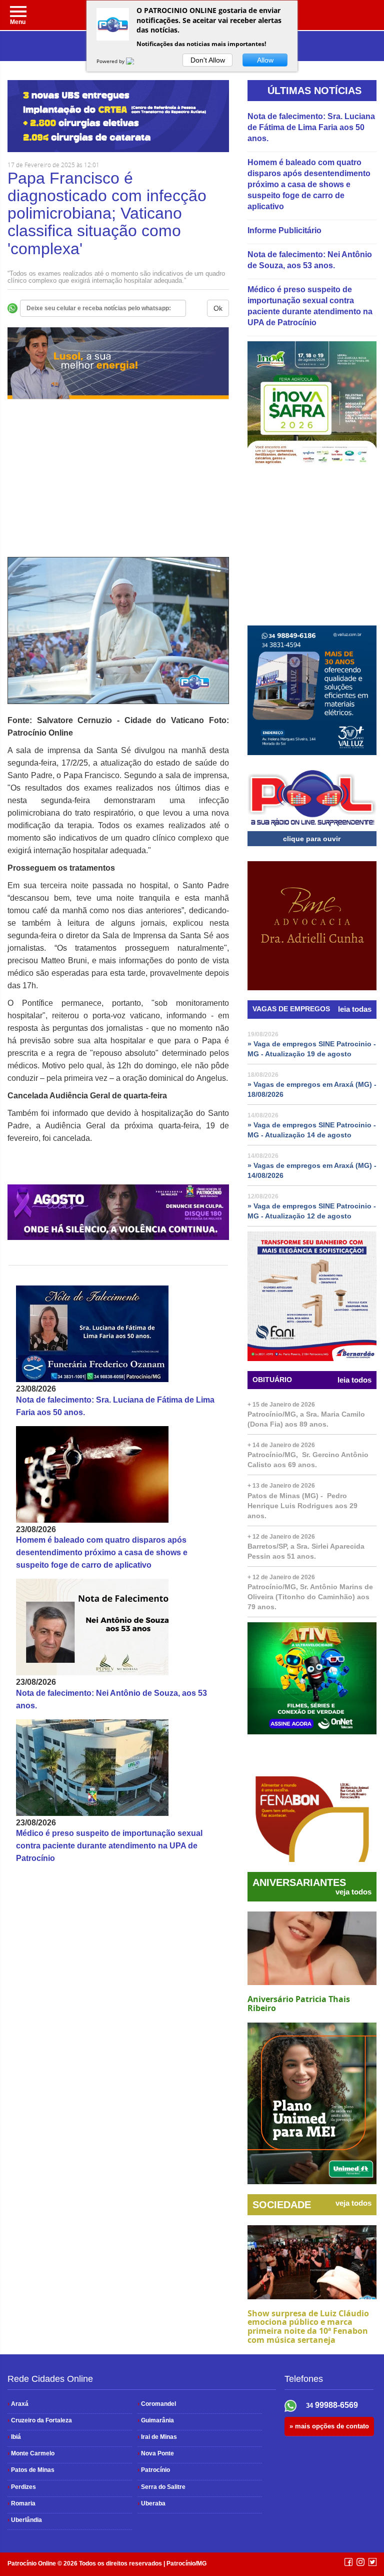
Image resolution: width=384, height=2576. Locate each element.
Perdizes (22, 2487)
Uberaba (151, 2503)
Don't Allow (208, 60)
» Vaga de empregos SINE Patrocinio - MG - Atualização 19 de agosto (312, 1049)
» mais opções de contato (329, 2426)
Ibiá (14, 2437)
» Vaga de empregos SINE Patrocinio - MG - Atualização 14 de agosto (312, 1130)
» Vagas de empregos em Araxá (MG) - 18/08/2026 (312, 1089)
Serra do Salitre (161, 2487)
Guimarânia (156, 2420)
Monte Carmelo (31, 2453)
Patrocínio (154, 2470)
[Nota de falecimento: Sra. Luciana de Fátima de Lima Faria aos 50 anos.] (118, 1334)
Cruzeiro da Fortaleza (40, 2420)
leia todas (355, 1009)
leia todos (354, 1380)
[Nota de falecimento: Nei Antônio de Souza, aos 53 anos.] (118, 1627)
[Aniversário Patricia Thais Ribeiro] (312, 1949)
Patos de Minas (31, 2470)
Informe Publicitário (284, 230)
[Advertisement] (118, 487)
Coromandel (157, 2404)
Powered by (111, 61)
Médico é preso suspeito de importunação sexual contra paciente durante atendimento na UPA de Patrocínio (109, 1846)
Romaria (21, 2503)
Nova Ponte (156, 2453)
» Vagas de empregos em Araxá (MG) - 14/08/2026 (312, 1170)
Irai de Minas (157, 2437)
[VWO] (136, 61)
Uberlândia (25, 2520)
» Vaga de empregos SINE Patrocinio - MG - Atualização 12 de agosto (312, 1211)
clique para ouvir (312, 839)
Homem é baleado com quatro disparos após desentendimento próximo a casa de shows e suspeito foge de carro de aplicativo (102, 1552)
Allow (265, 60)
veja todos (353, 1892)
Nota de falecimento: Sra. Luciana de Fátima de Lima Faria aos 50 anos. (311, 127)
